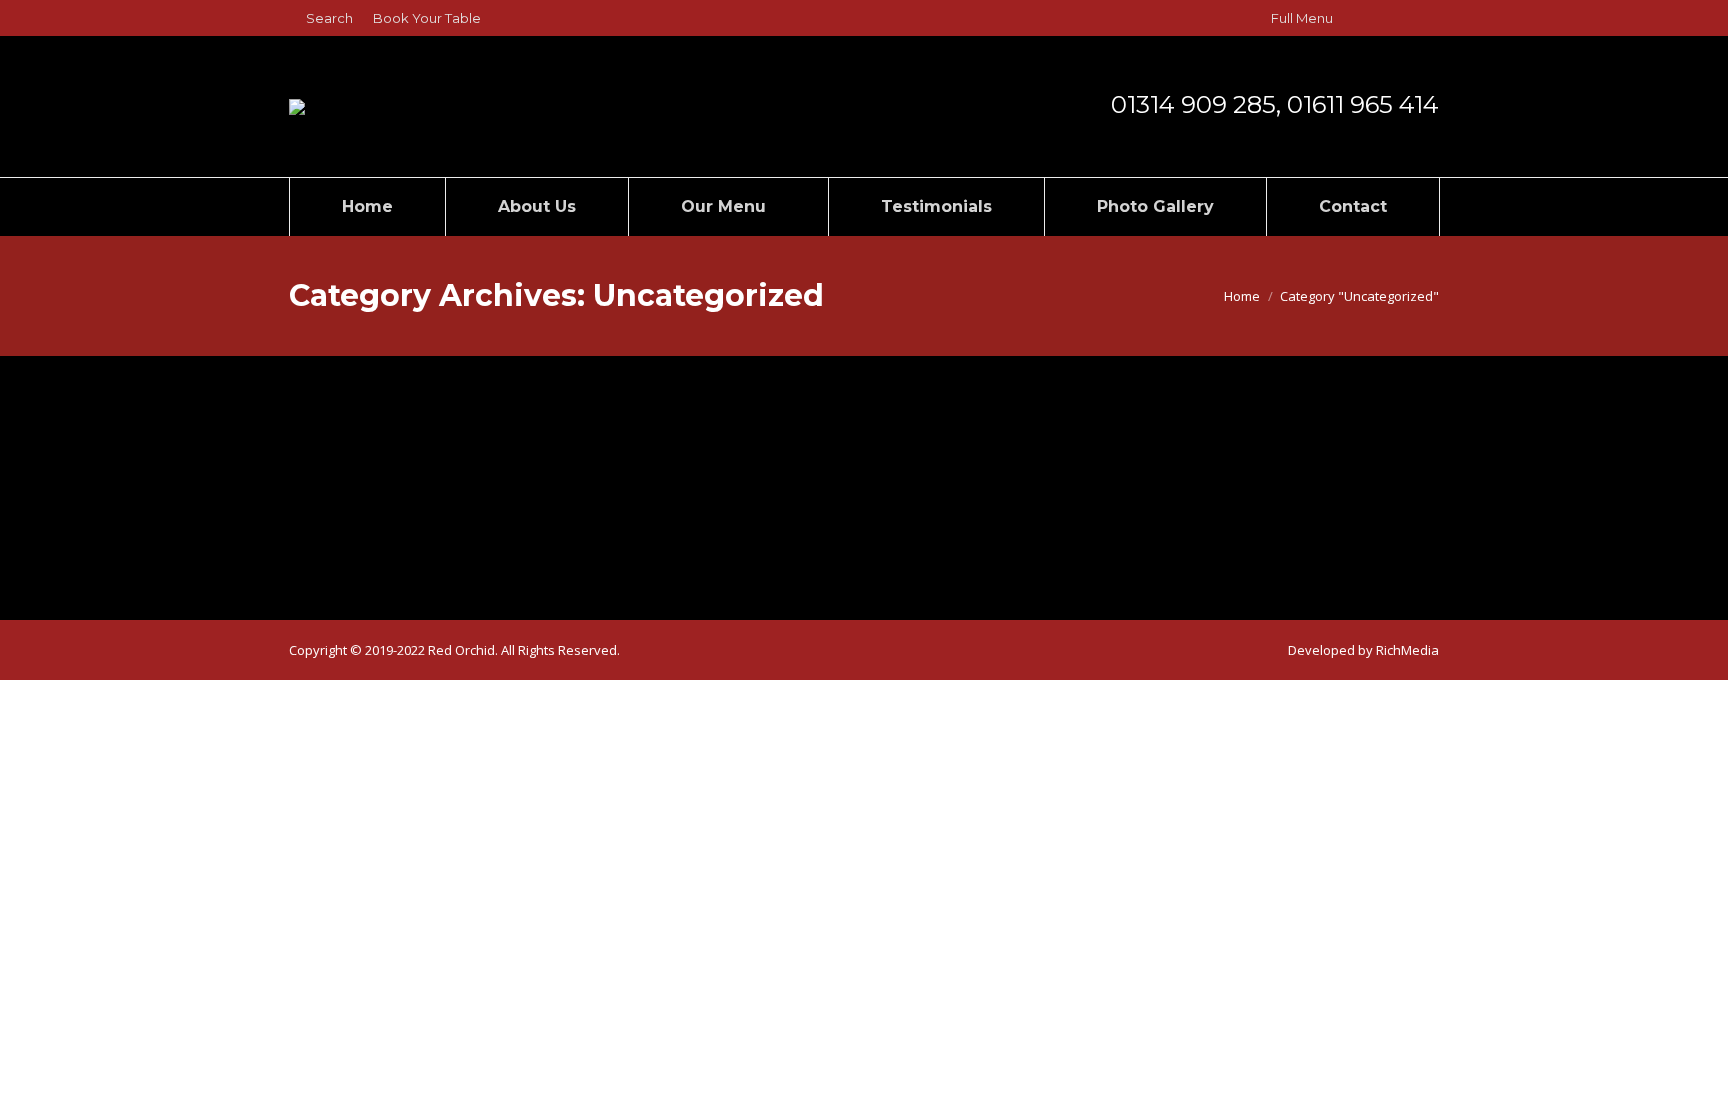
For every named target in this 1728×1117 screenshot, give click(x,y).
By (470, 507)
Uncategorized (358, 507)
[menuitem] (427, 18)
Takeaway (363, 470)
